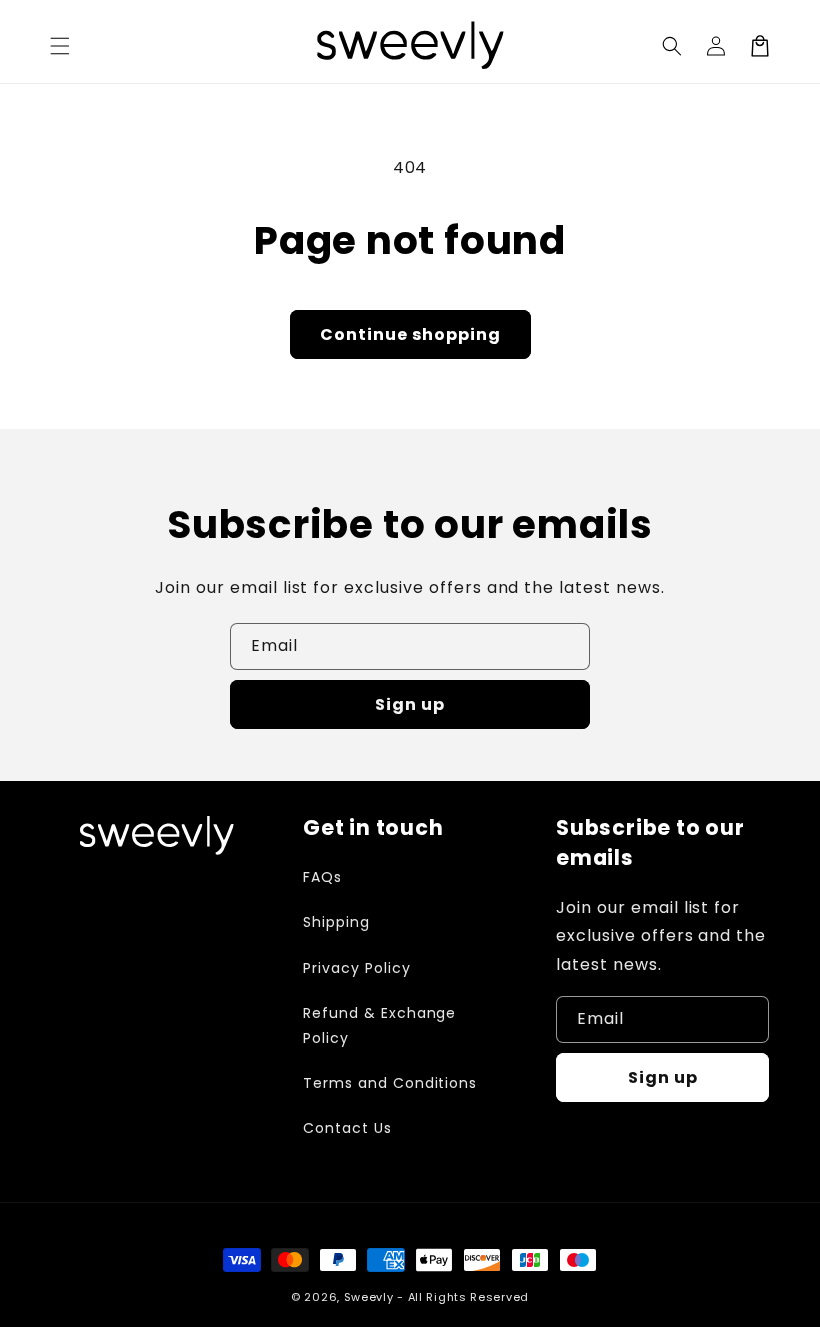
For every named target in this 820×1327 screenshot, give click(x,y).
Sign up (410, 704)
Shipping (336, 922)
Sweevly (369, 1297)
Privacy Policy (356, 968)
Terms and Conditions (390, 1083)
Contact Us (347, 1128)
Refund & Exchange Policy (379, 1025)
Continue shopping (410, 334)
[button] (672, 46)
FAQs (322, 877)
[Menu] (60, 46)
